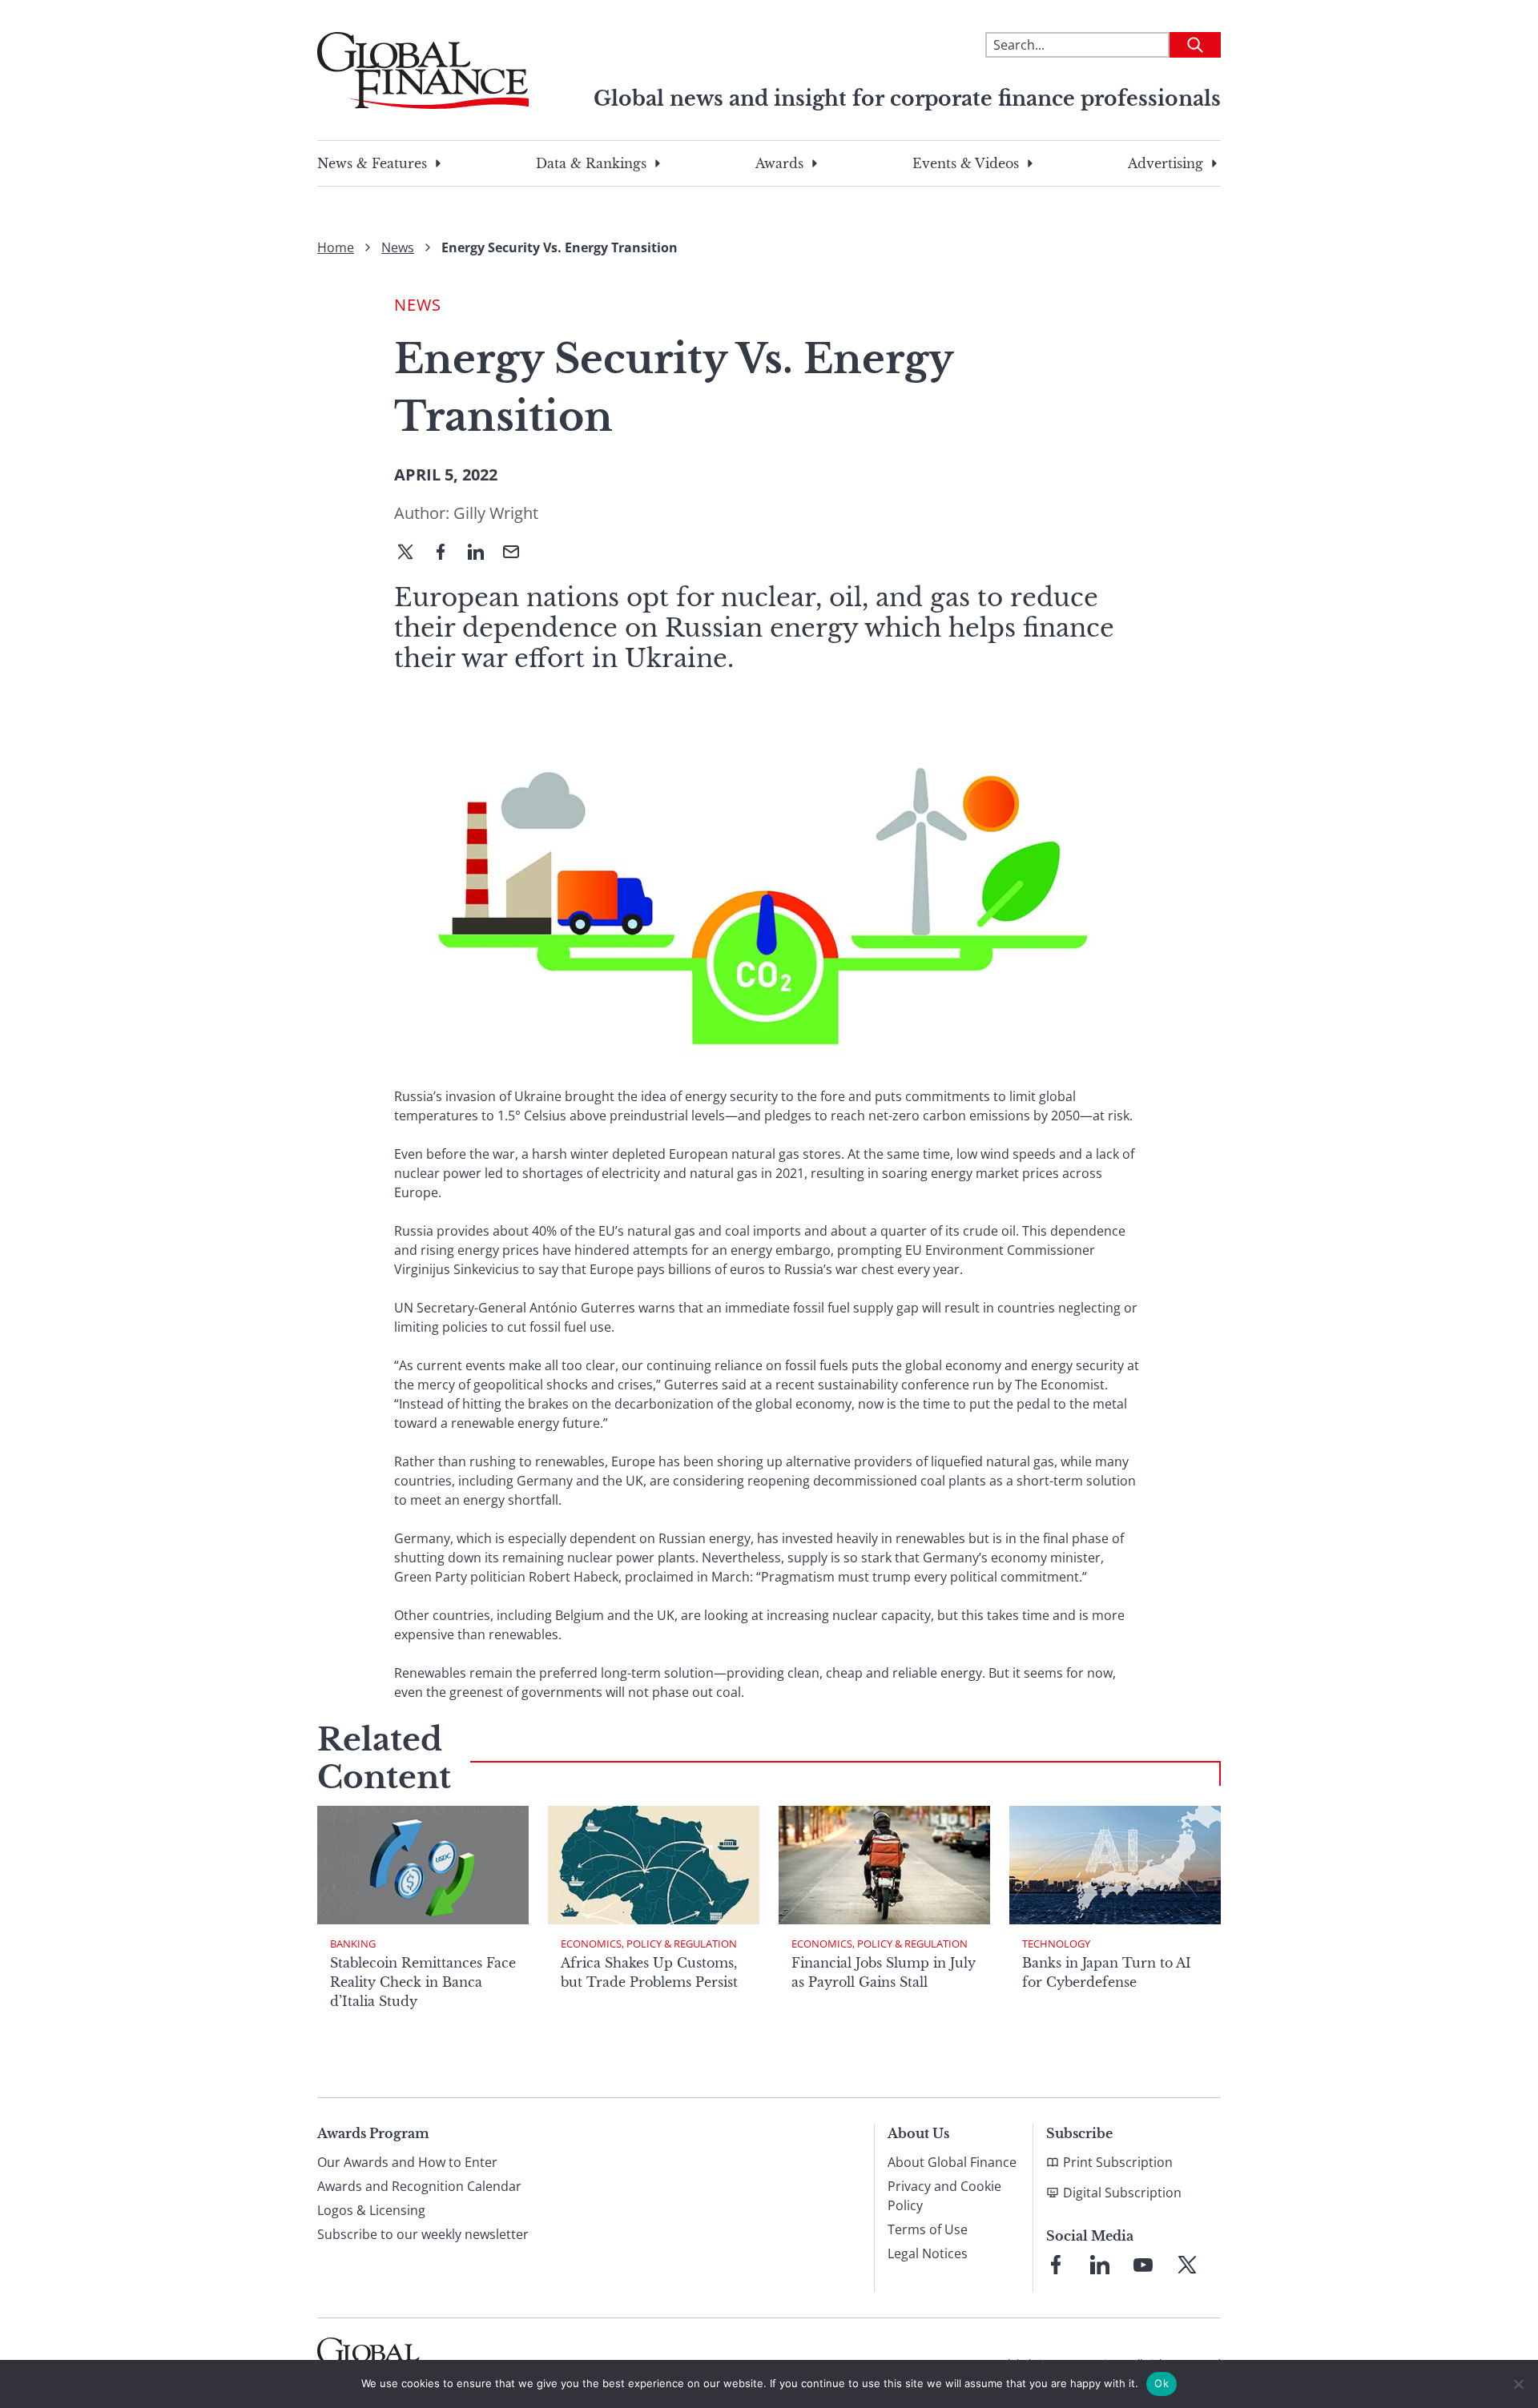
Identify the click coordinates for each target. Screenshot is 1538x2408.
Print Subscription (1118, 2162)
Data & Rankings (591, 163)
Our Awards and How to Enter (407, 2162)
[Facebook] (447, 553)
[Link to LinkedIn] (1100, 2265)
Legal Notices (928, 2253)
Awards (779, 163)
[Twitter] (412, 553)
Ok (1162, 2383)
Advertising (1166, 163)
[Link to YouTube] (1143, 2265)
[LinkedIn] (482, 553)
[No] (1518, 2384)
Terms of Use (928, 2229)
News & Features (372, 163)
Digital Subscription (1122, 2193)
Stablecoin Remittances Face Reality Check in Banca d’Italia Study (423, 1982)
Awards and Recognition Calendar (419, 2186)
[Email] (517, 553)
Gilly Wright (496, 513)
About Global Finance (952, 2162)
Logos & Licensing (371, 2210)
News (398, 247)
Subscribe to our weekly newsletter (423, 2234)
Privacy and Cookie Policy (944, 2196)
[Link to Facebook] (1056, 2265)
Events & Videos (966, 163)
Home (336, 247)
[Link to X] (1187, 2265)
